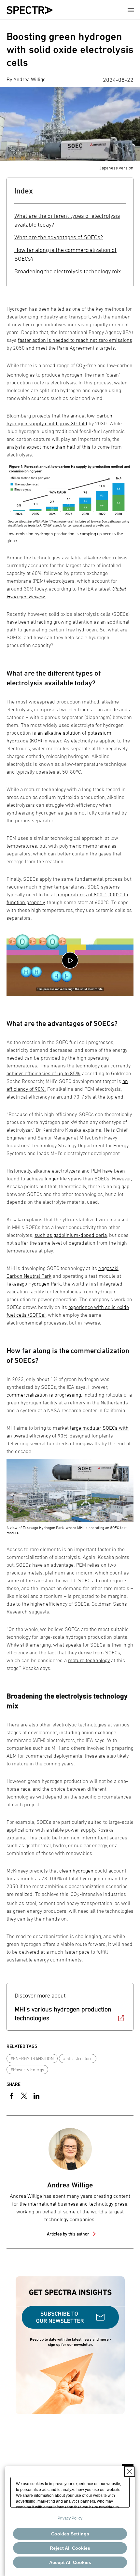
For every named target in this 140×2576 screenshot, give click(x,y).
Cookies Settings (70, 2534)
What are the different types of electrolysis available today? (67, 220)
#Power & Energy (28, 2069)
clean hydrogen (76, 1871)
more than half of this (66, 447)
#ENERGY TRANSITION (32, 2058)
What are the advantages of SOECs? (59, 237)
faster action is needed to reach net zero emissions (75, 340)
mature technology (89, 1660)
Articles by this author (69, 2234)
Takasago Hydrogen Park (34, 1284)
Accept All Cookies (70, 2562)
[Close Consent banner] (130, 2471)
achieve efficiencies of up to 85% (43, 1073)
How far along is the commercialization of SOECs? (65, 254)
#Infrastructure (78, 2058)
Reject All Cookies (70, 2548)
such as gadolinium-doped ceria (71, 1235)
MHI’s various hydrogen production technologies (63, 2014)
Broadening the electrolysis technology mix (68, 271)
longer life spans (63, 1178)
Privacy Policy (70, 2518)
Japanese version (116, 168)
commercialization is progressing (44, 1395)
